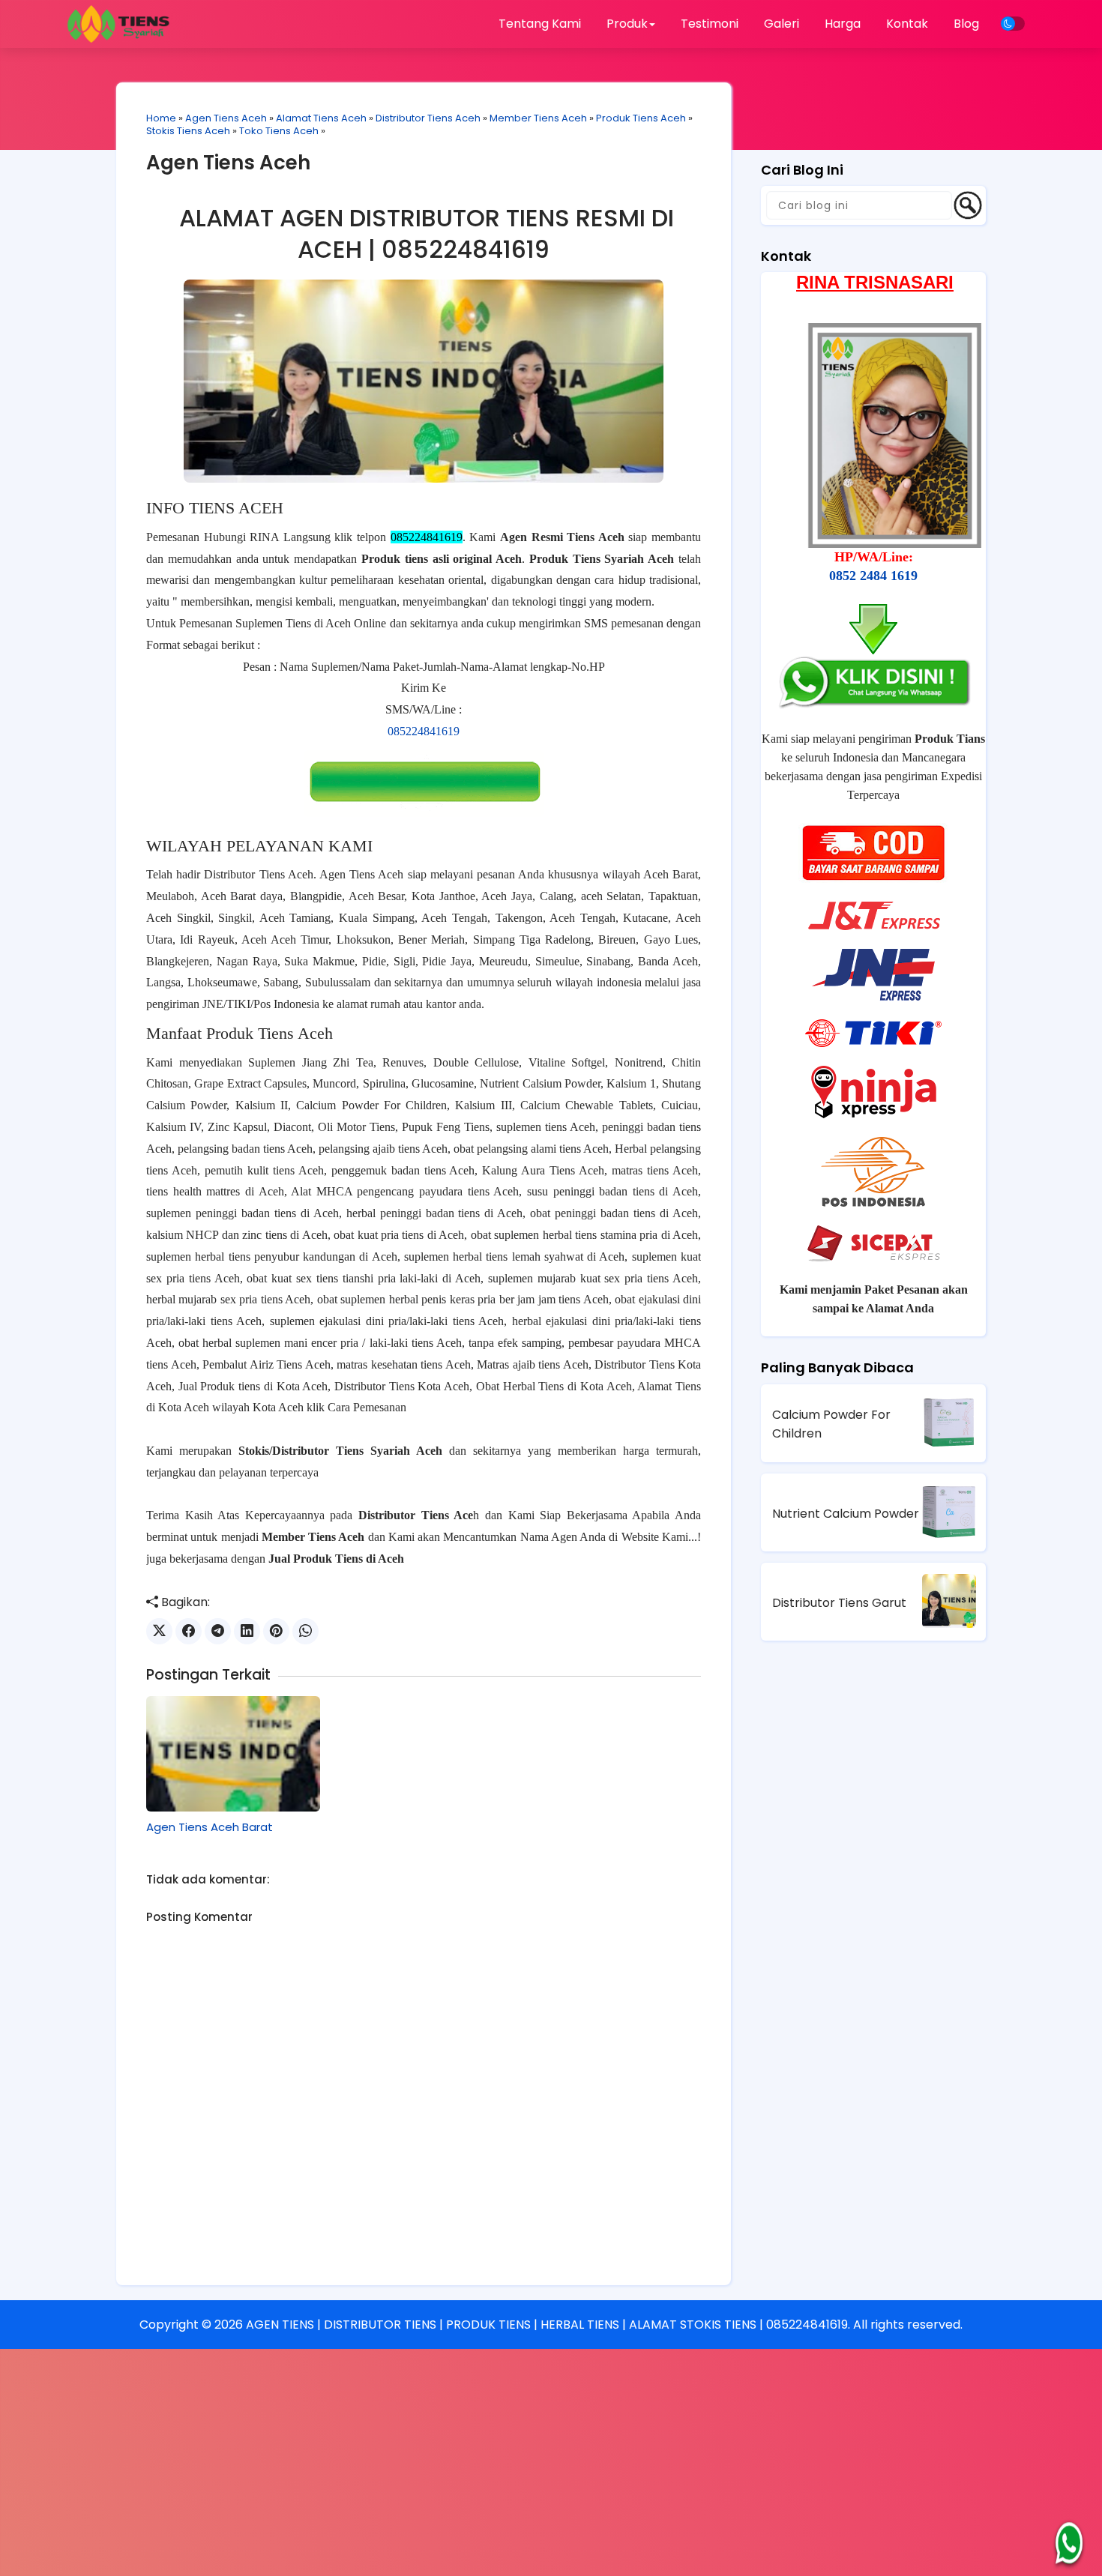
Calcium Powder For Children (831, 1424)
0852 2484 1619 (873, 576)
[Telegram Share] (218, 1631)
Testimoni (710, 24)
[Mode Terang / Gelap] (1013, 24)
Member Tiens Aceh (538, 118)
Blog (966, 24)
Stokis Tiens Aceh (188, 131)
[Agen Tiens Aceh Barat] (233, 1754)
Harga (843, 24)
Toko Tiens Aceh (279, 131)
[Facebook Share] (189, 1631)
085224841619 (424, 731)
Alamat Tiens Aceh (321, 118)
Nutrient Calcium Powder (846, 1514)
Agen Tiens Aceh (226, 118)
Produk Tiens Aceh (641, 118)
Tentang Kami (540, 24)
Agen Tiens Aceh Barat (210, 1827)
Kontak (907, 24)
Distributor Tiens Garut (839, 1603)
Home (161, 118)
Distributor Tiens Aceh (428, 118)
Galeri (782, 24)
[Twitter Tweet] (159, 1631)
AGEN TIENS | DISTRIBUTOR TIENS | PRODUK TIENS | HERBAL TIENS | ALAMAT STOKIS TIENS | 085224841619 (547, 2325)
